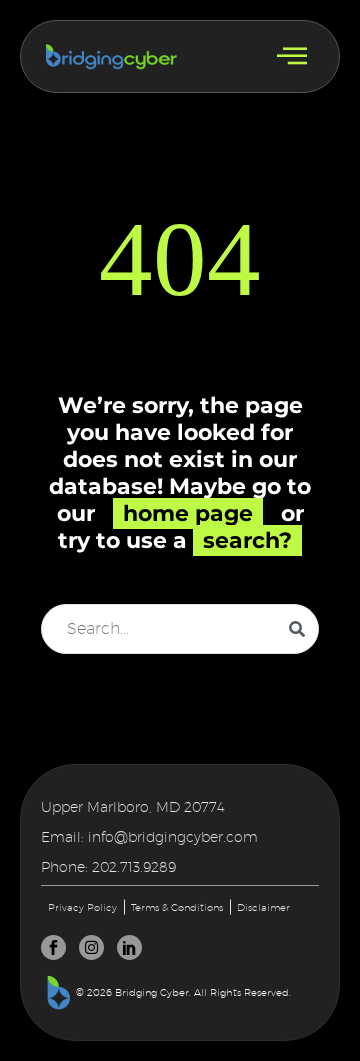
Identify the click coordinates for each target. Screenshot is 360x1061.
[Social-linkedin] (129, 947)
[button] (292, 56)
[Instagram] (91, 947)
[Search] (297, 629)
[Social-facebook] (53, 947)
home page (188, 513)
